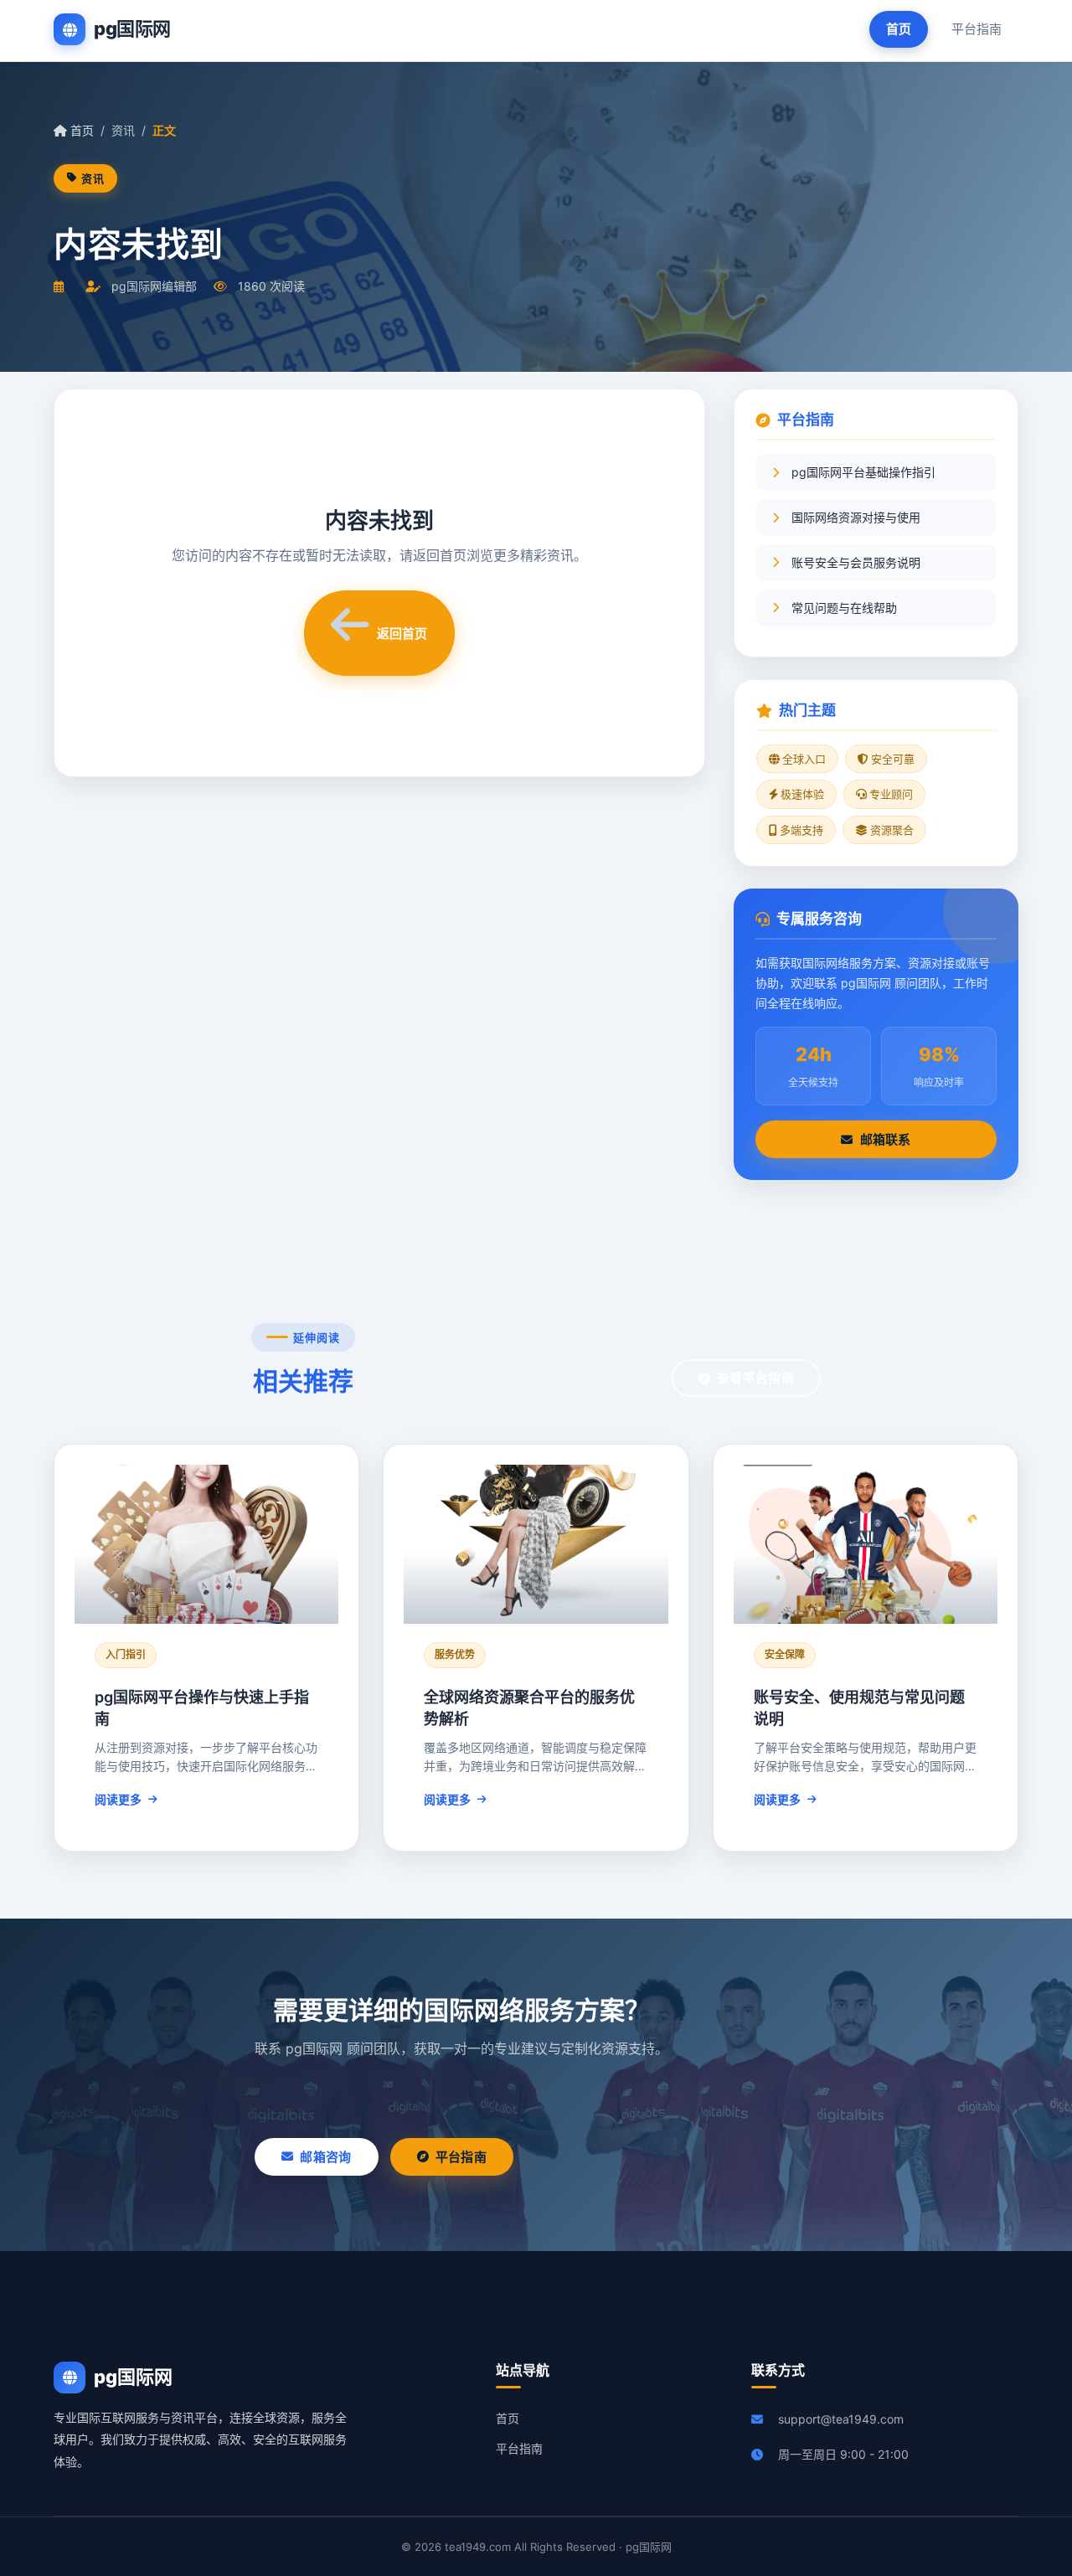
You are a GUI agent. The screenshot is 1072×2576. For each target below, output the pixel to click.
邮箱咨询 (325, 2157)
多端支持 (800, 830)
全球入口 (803, 759)
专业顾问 (890, 794)
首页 (899, 29)
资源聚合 (891, 830)
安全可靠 (892, 759)
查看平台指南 (755, 1378)
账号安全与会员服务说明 (856, 562)
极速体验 (801, 794)
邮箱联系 (886, 1139)
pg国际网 (132, 28)
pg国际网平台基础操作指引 (863, 472)
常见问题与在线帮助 (844, 608)
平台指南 (977, 29)
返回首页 (402, 634)
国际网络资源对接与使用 (856, 517)
